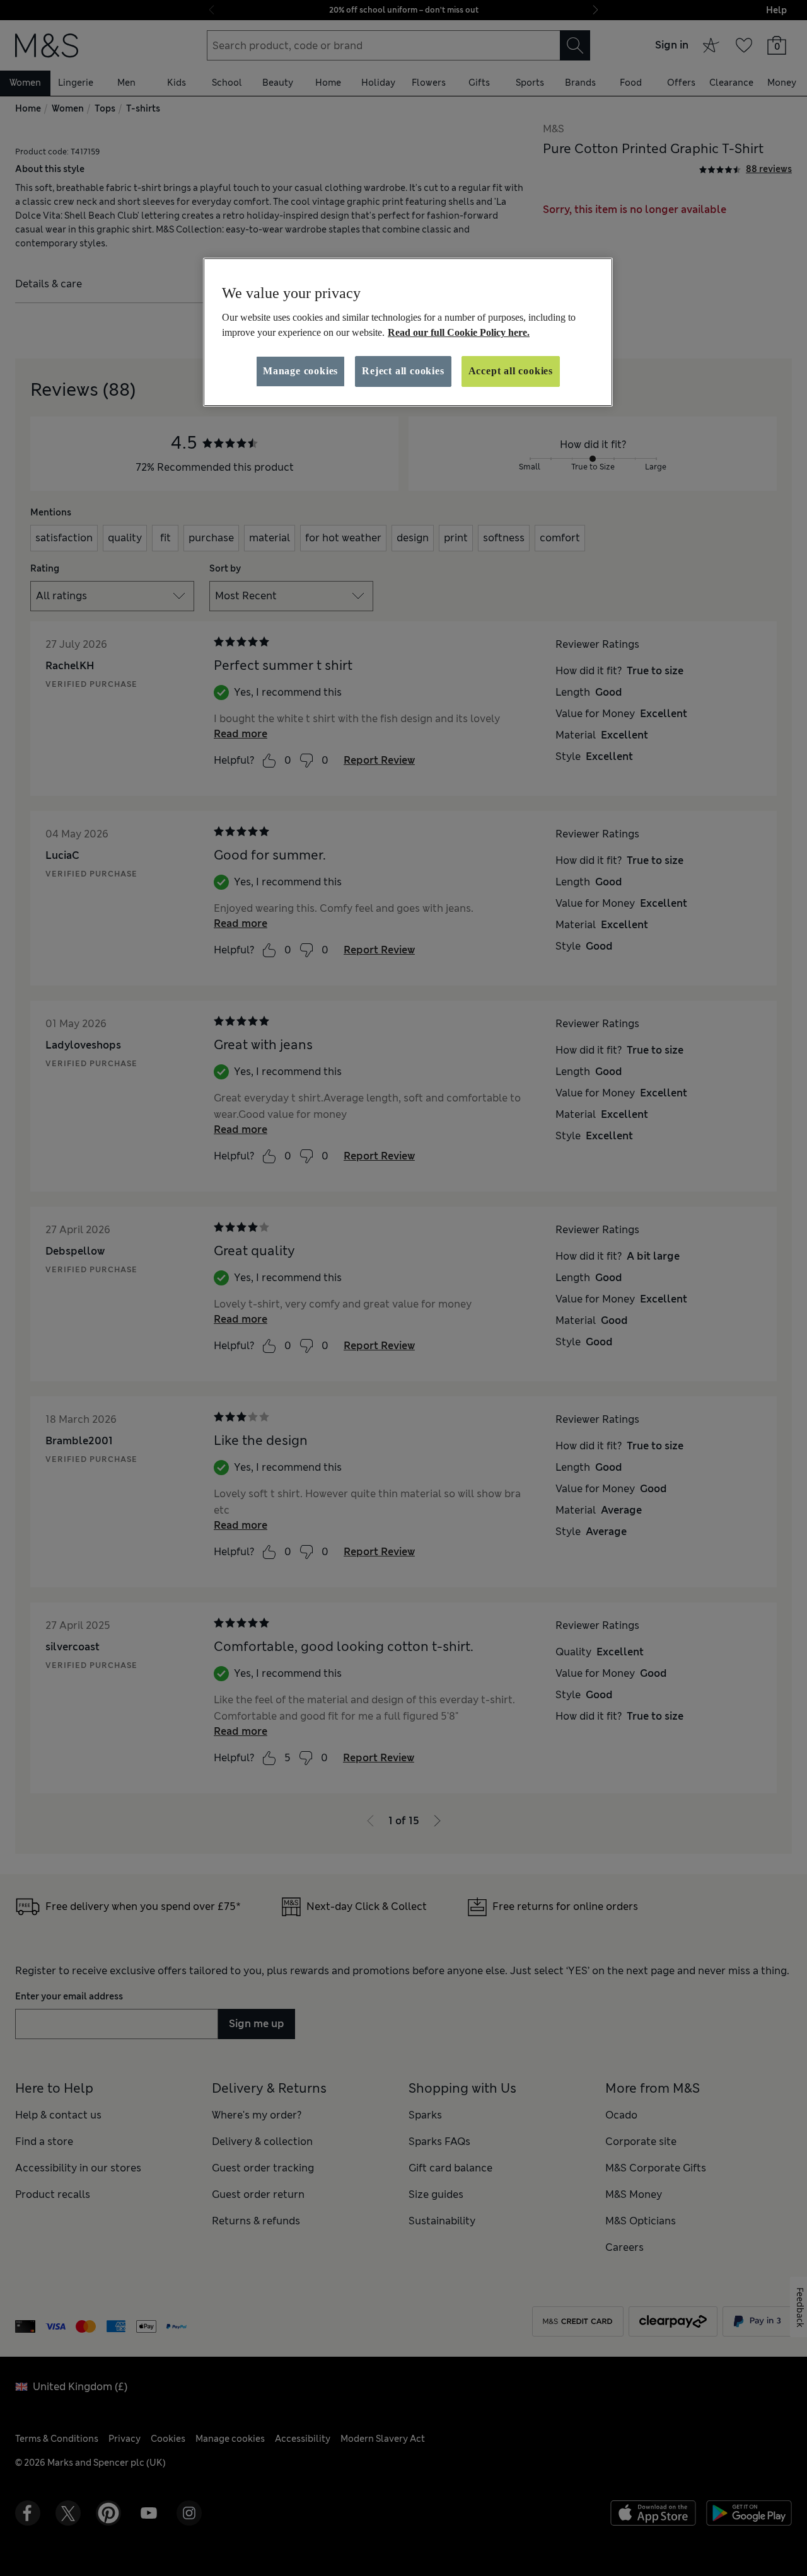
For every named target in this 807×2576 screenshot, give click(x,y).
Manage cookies (300, 371)
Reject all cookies (403, 371)
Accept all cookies (511, 371)
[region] (408, 332)
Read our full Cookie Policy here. (459, 332)
